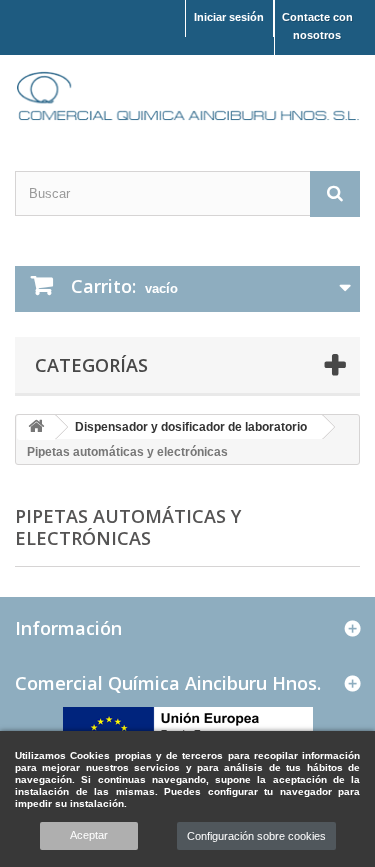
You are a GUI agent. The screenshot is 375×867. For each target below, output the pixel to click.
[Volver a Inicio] (36, 427)
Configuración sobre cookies (256, 836)
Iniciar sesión (229, 17)
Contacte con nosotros (317, 26)
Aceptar (89, 835)
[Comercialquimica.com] (187, 95)
